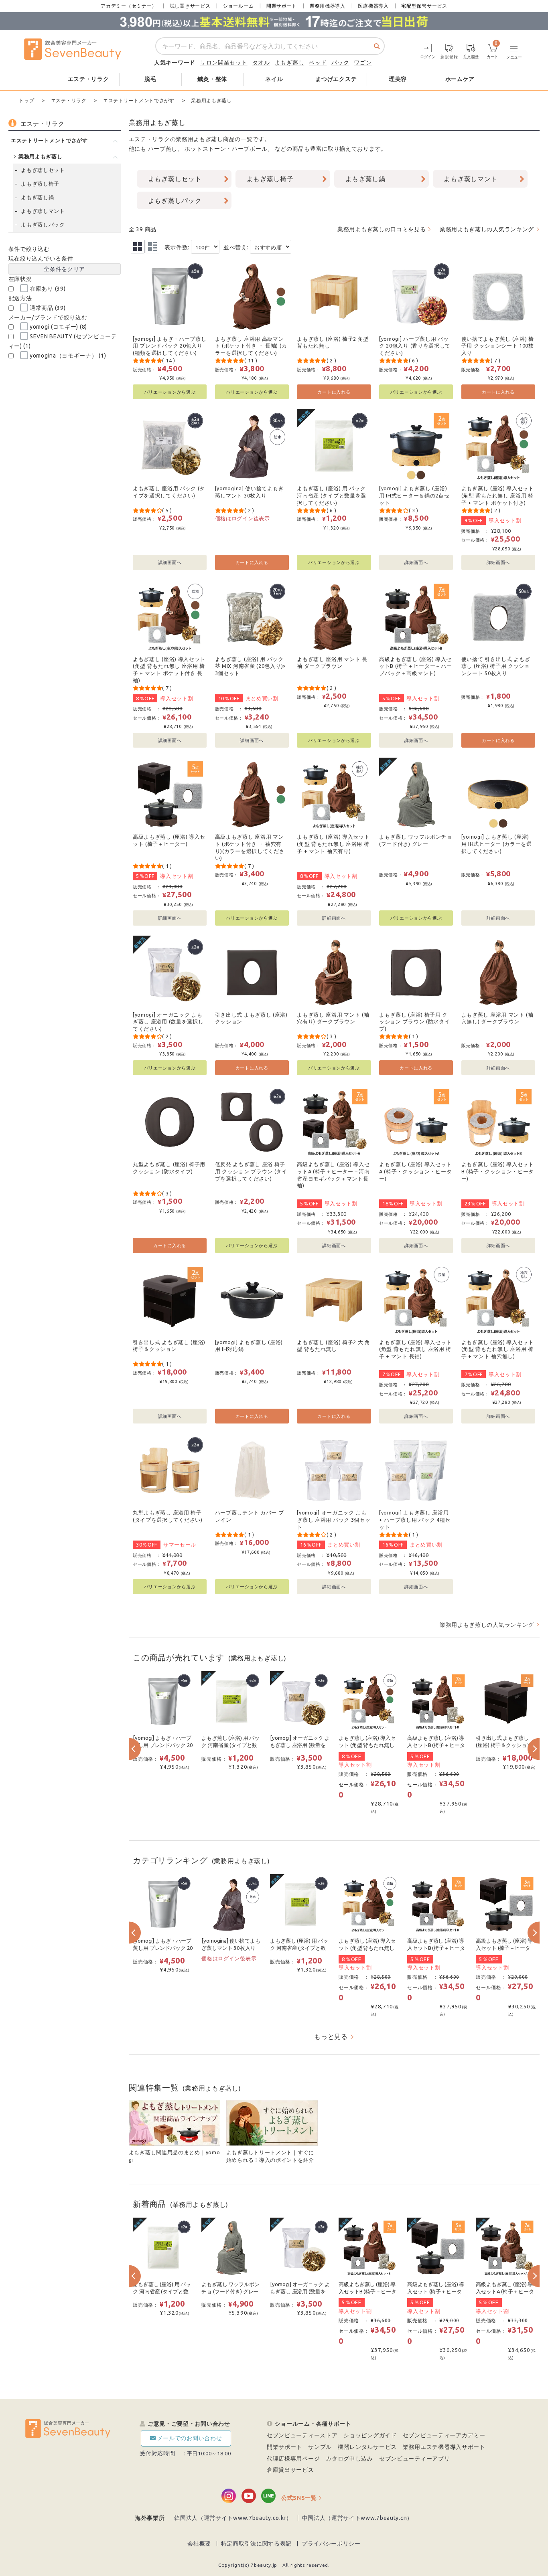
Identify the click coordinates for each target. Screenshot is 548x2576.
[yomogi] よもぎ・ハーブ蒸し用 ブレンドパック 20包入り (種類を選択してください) (170, 346)
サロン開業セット (224, 63)
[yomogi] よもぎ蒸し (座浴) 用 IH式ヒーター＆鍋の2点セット (414, 495)
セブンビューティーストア (302, 2435)
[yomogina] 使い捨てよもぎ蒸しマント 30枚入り (250, 492)
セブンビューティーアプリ (414, 2459)
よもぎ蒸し (290, 63)
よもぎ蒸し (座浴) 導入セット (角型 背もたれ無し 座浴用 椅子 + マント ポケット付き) (498, 495)
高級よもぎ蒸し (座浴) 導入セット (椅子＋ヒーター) (169, 840)
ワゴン (363, 63)
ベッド (318, 63)
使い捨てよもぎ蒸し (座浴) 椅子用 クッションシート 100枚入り (498, 346)
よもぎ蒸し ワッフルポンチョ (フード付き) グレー (416, 840)
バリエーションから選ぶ (170, 392)
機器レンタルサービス (367, 2447)
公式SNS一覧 (299, 2498)
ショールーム (238, 6)
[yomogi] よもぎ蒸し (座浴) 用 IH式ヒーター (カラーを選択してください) (497, 844)
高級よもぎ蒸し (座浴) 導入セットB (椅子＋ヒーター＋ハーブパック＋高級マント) (416, 666)
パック (340, 63)
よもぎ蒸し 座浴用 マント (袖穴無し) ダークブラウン (497, 1018)
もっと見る (331, 2036)
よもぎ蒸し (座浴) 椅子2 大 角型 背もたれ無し (334, 1346)
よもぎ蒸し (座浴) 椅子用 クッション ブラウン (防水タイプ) (415, 1022)
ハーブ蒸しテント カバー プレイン (250, 1516)
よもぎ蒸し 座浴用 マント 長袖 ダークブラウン (332, 663)
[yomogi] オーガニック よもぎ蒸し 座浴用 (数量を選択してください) (168, 1022)
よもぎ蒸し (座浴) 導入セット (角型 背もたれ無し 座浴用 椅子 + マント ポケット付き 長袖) (169, 670)
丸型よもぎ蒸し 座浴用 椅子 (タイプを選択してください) (168, 1516)
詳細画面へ (170, 562)
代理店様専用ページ (293, 2459)
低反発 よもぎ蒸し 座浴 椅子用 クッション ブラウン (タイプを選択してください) (251, 1171)
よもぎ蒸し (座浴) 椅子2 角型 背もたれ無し (333, 342)
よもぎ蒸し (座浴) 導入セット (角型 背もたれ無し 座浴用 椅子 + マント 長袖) (415, 1349)
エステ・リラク (149, 139)
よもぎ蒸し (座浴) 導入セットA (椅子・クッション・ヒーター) (416, 1171)
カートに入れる (334, 392)
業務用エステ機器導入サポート (444, 2447)
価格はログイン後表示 (243, 518)
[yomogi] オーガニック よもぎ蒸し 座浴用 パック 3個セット (334, 1520)
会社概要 (199, 2544)
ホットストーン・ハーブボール (226, 149)
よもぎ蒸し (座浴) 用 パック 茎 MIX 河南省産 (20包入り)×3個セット (251, 666)
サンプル (320, 2447)
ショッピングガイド (370, 2435)
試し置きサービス (190, 6)
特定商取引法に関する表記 (256, 2544)
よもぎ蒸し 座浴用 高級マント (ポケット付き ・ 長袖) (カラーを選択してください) (251, 346)
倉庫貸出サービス (290, 2470)
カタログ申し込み (349, 2459)
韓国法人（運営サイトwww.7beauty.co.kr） (233, 2518)
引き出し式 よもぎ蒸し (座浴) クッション (251, 1018)
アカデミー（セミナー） (129, 6)
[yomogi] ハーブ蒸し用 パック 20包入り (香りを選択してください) (415, 346)
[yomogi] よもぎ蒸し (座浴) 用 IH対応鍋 (249, 1346)
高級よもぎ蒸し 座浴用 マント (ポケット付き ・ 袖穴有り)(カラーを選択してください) (250, 847)
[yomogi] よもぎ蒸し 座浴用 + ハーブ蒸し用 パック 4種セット (415, 1520)
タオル (261, 63)
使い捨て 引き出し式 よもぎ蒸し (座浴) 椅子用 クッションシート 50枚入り (496, 666)
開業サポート (282, 6)
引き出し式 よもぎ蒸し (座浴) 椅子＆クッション (169, 1346)
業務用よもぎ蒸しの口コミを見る (382, 229)
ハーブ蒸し (163, 149)
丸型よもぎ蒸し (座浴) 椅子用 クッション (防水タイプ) (169, 1168)
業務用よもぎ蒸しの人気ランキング (487, 229)
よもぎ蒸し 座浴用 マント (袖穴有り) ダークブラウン (333, 1018)
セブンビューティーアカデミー (444, 2435)
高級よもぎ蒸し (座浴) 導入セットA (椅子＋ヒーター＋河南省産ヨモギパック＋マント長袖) (333, 1175)
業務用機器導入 (328, 6)
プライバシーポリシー (331, 2544)
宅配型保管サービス (424, 6)
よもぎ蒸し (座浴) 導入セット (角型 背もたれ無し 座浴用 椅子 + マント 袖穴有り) (333, 844)
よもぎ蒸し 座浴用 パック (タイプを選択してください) (169, 492)
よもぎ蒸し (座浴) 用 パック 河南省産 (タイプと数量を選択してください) (332, 495)
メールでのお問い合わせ (190, 2438)
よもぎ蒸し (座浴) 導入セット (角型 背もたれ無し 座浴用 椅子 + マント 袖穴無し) (498, 1349)
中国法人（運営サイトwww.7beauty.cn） (358, 2518)
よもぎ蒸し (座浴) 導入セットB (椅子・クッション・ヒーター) (498, 1171)
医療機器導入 (373, 6)
